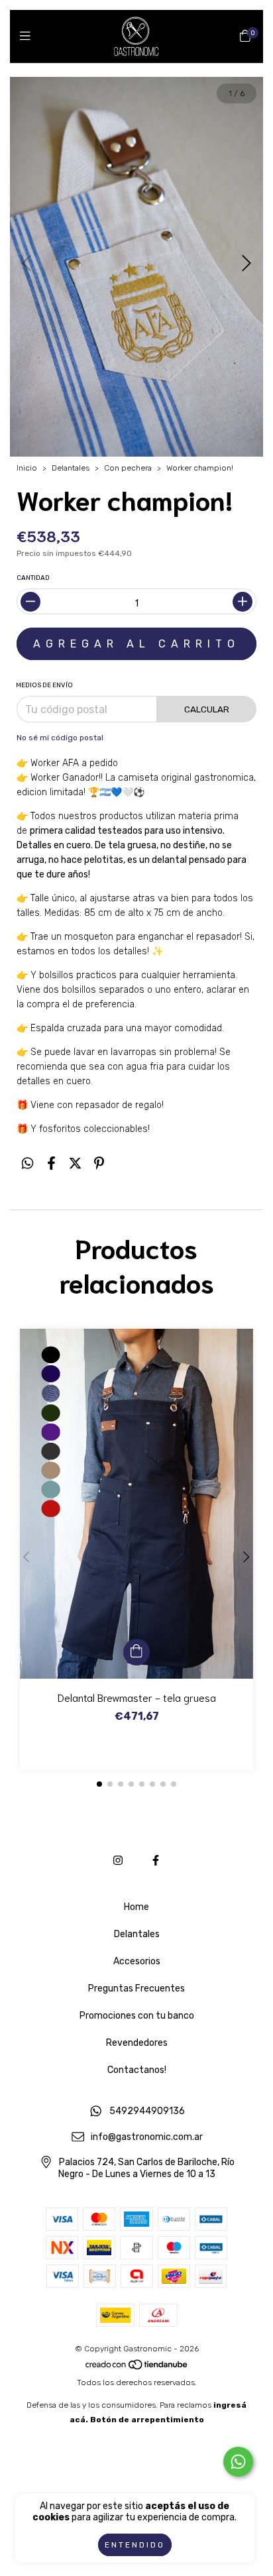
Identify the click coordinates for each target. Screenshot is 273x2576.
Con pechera (128, 468)
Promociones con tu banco (137, 2016)
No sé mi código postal (60, 738)
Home (136, 1907)
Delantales (71, 468)
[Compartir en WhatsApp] (27, 1163)
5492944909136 (147, 2112)
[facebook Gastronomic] (156, 1861)
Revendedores (137, 2043)
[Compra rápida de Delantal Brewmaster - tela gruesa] (136, 1652)
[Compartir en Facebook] (51, 1163)
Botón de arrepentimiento (147, 2420)
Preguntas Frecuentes (136, 1988)
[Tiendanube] (137, 2368)
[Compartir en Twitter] (75, 1163)
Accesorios (137, 1961)
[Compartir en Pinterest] (99, 1163)
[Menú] (28, 36)
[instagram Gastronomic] (118, 1861)
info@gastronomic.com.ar (147, 2137)
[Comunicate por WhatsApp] (238, 2462)
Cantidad (33, 578)
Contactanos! (137, 2070)
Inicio (27, 468)
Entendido (135, 2545)
